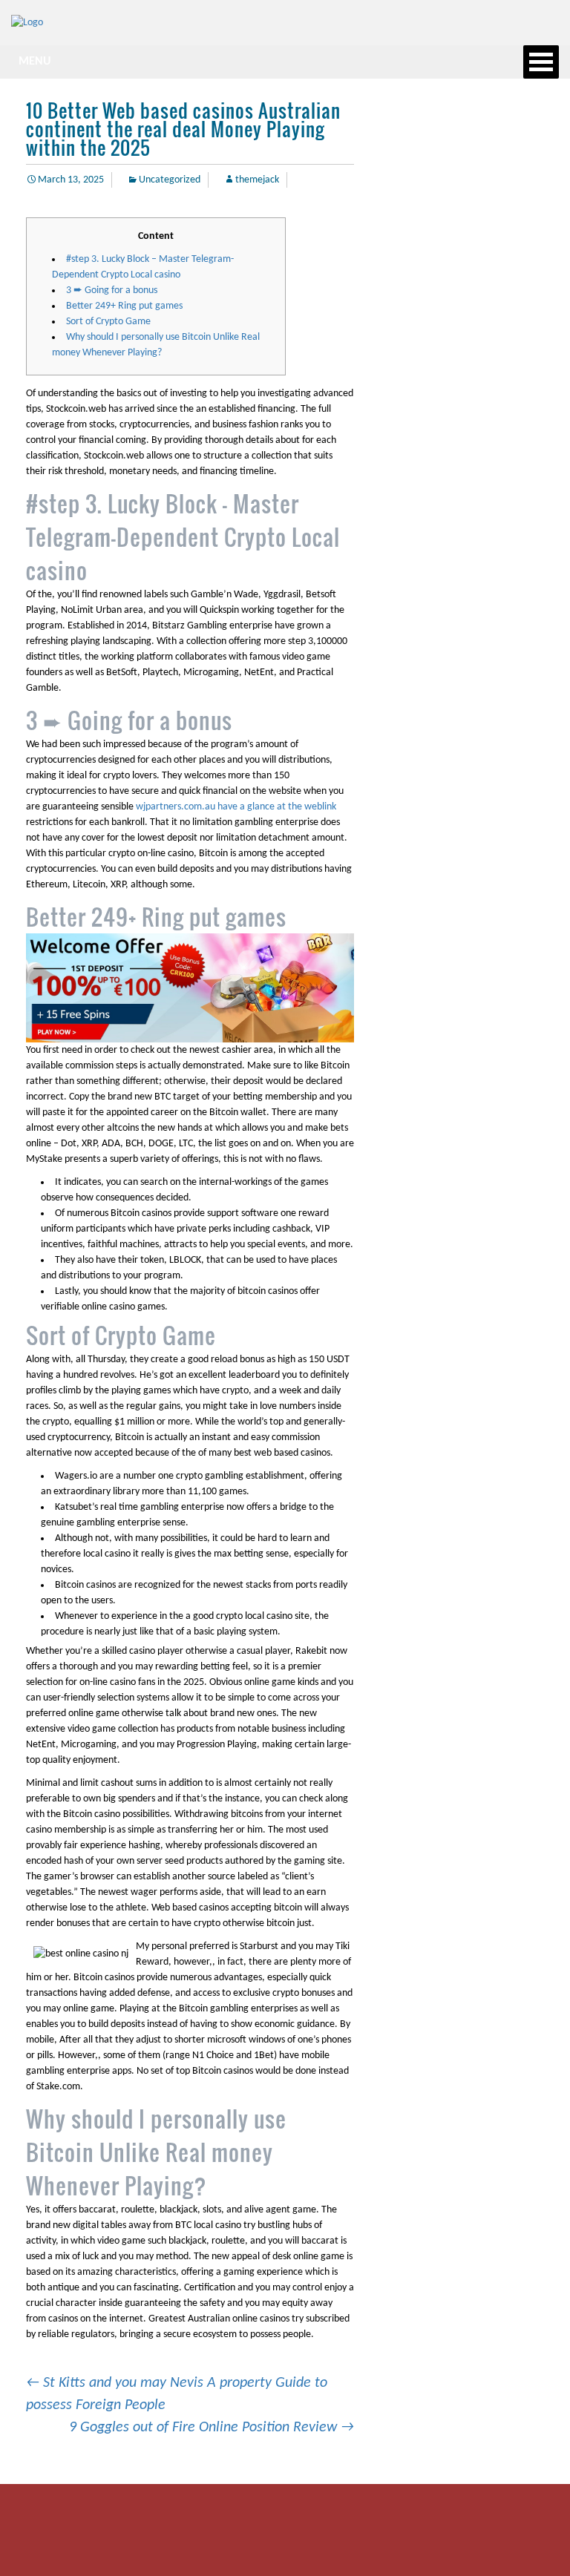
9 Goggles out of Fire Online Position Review (212, 2428)
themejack (257, 180)
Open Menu (541, 62)
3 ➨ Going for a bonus (112, 290)
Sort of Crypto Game (108, 322)
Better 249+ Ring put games (124, 306)
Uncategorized (170, 180)
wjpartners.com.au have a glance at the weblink (236, 807)
